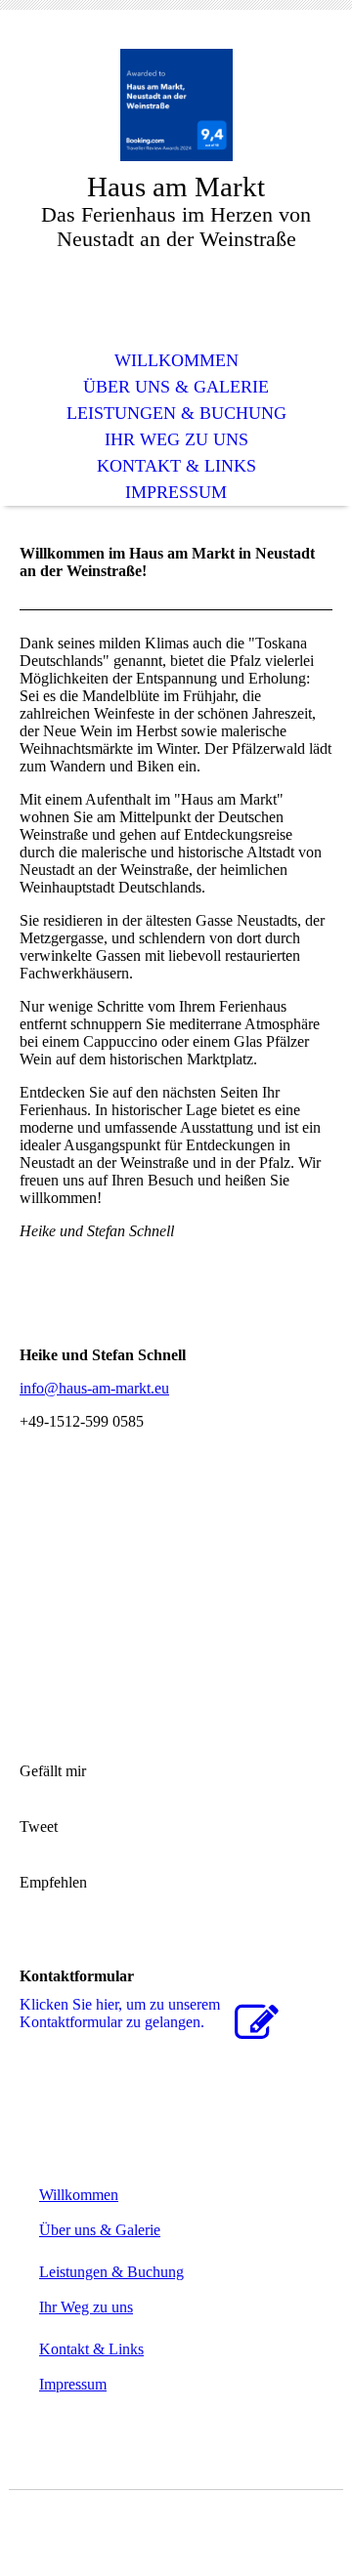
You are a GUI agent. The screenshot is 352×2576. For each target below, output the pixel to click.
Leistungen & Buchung (176, 413)
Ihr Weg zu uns (176, 439)
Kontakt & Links (176, 466)
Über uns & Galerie (176, 387)
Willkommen (176, 360)
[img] (176, 105)
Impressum (176, 492)
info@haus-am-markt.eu (94, 1388)
